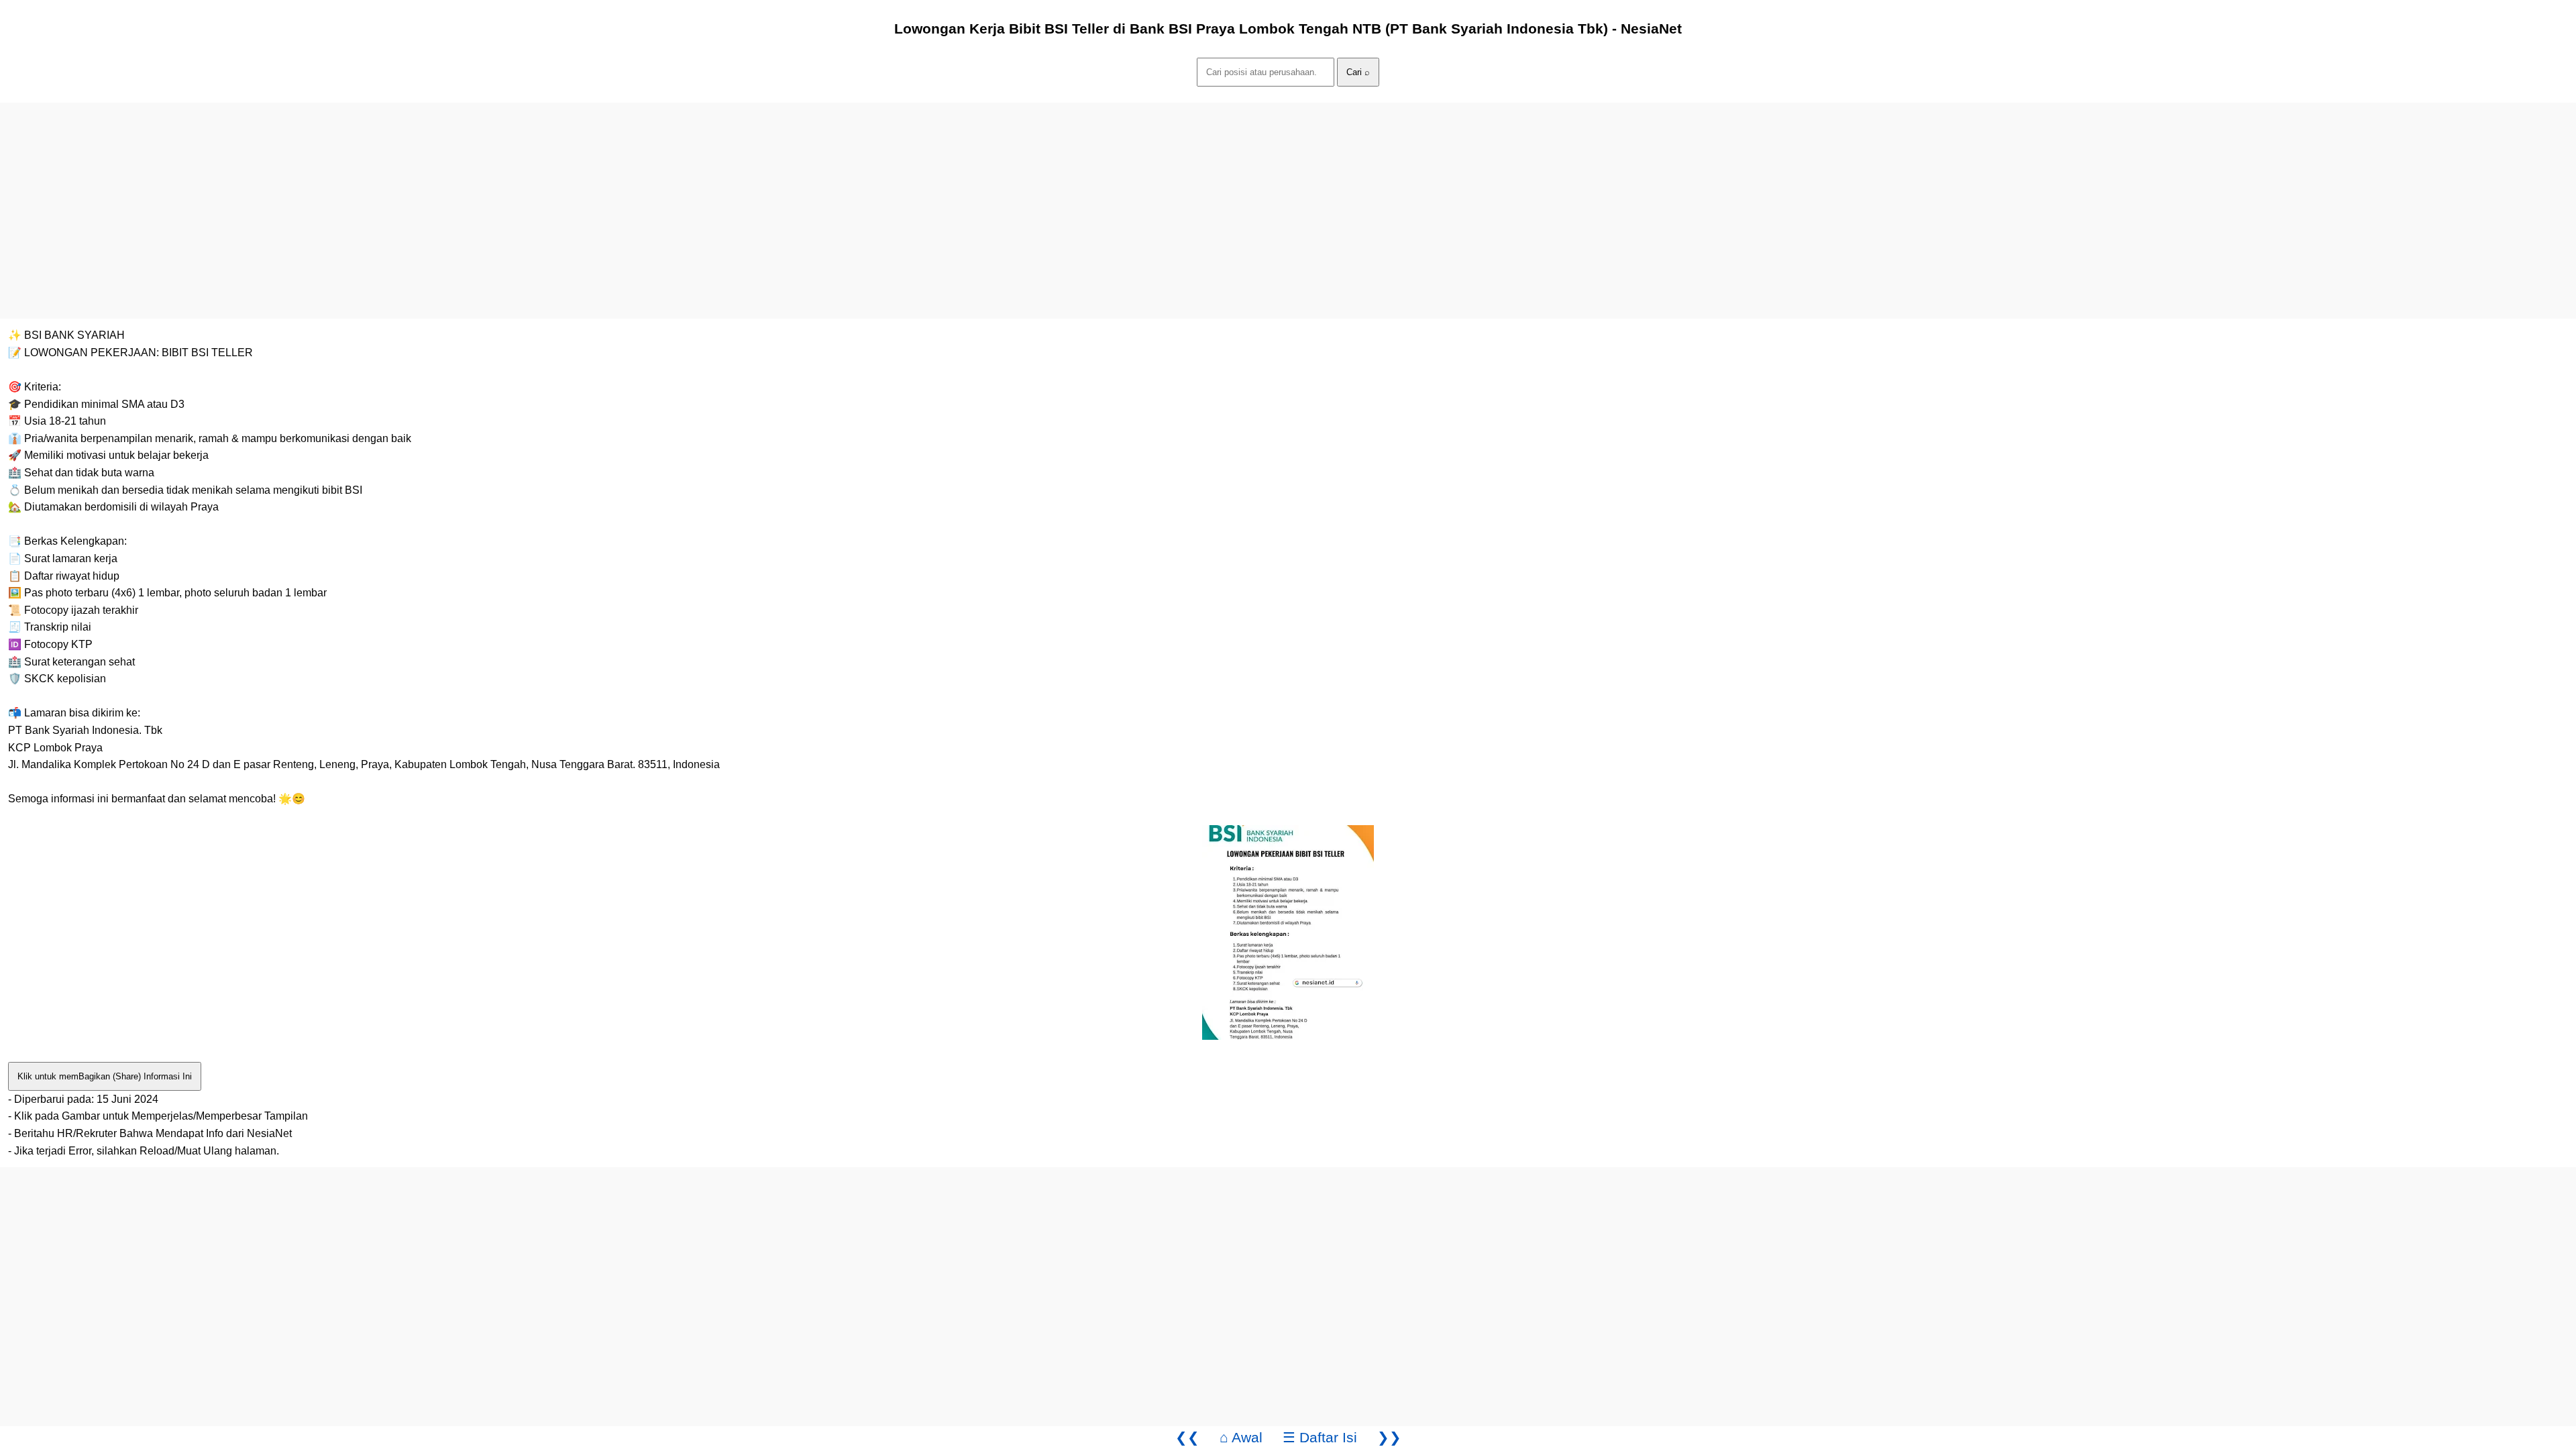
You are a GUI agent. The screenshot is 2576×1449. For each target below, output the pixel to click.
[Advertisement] (402, 197)
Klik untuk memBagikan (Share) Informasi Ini (105, 1076)
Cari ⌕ (1358, 72)
